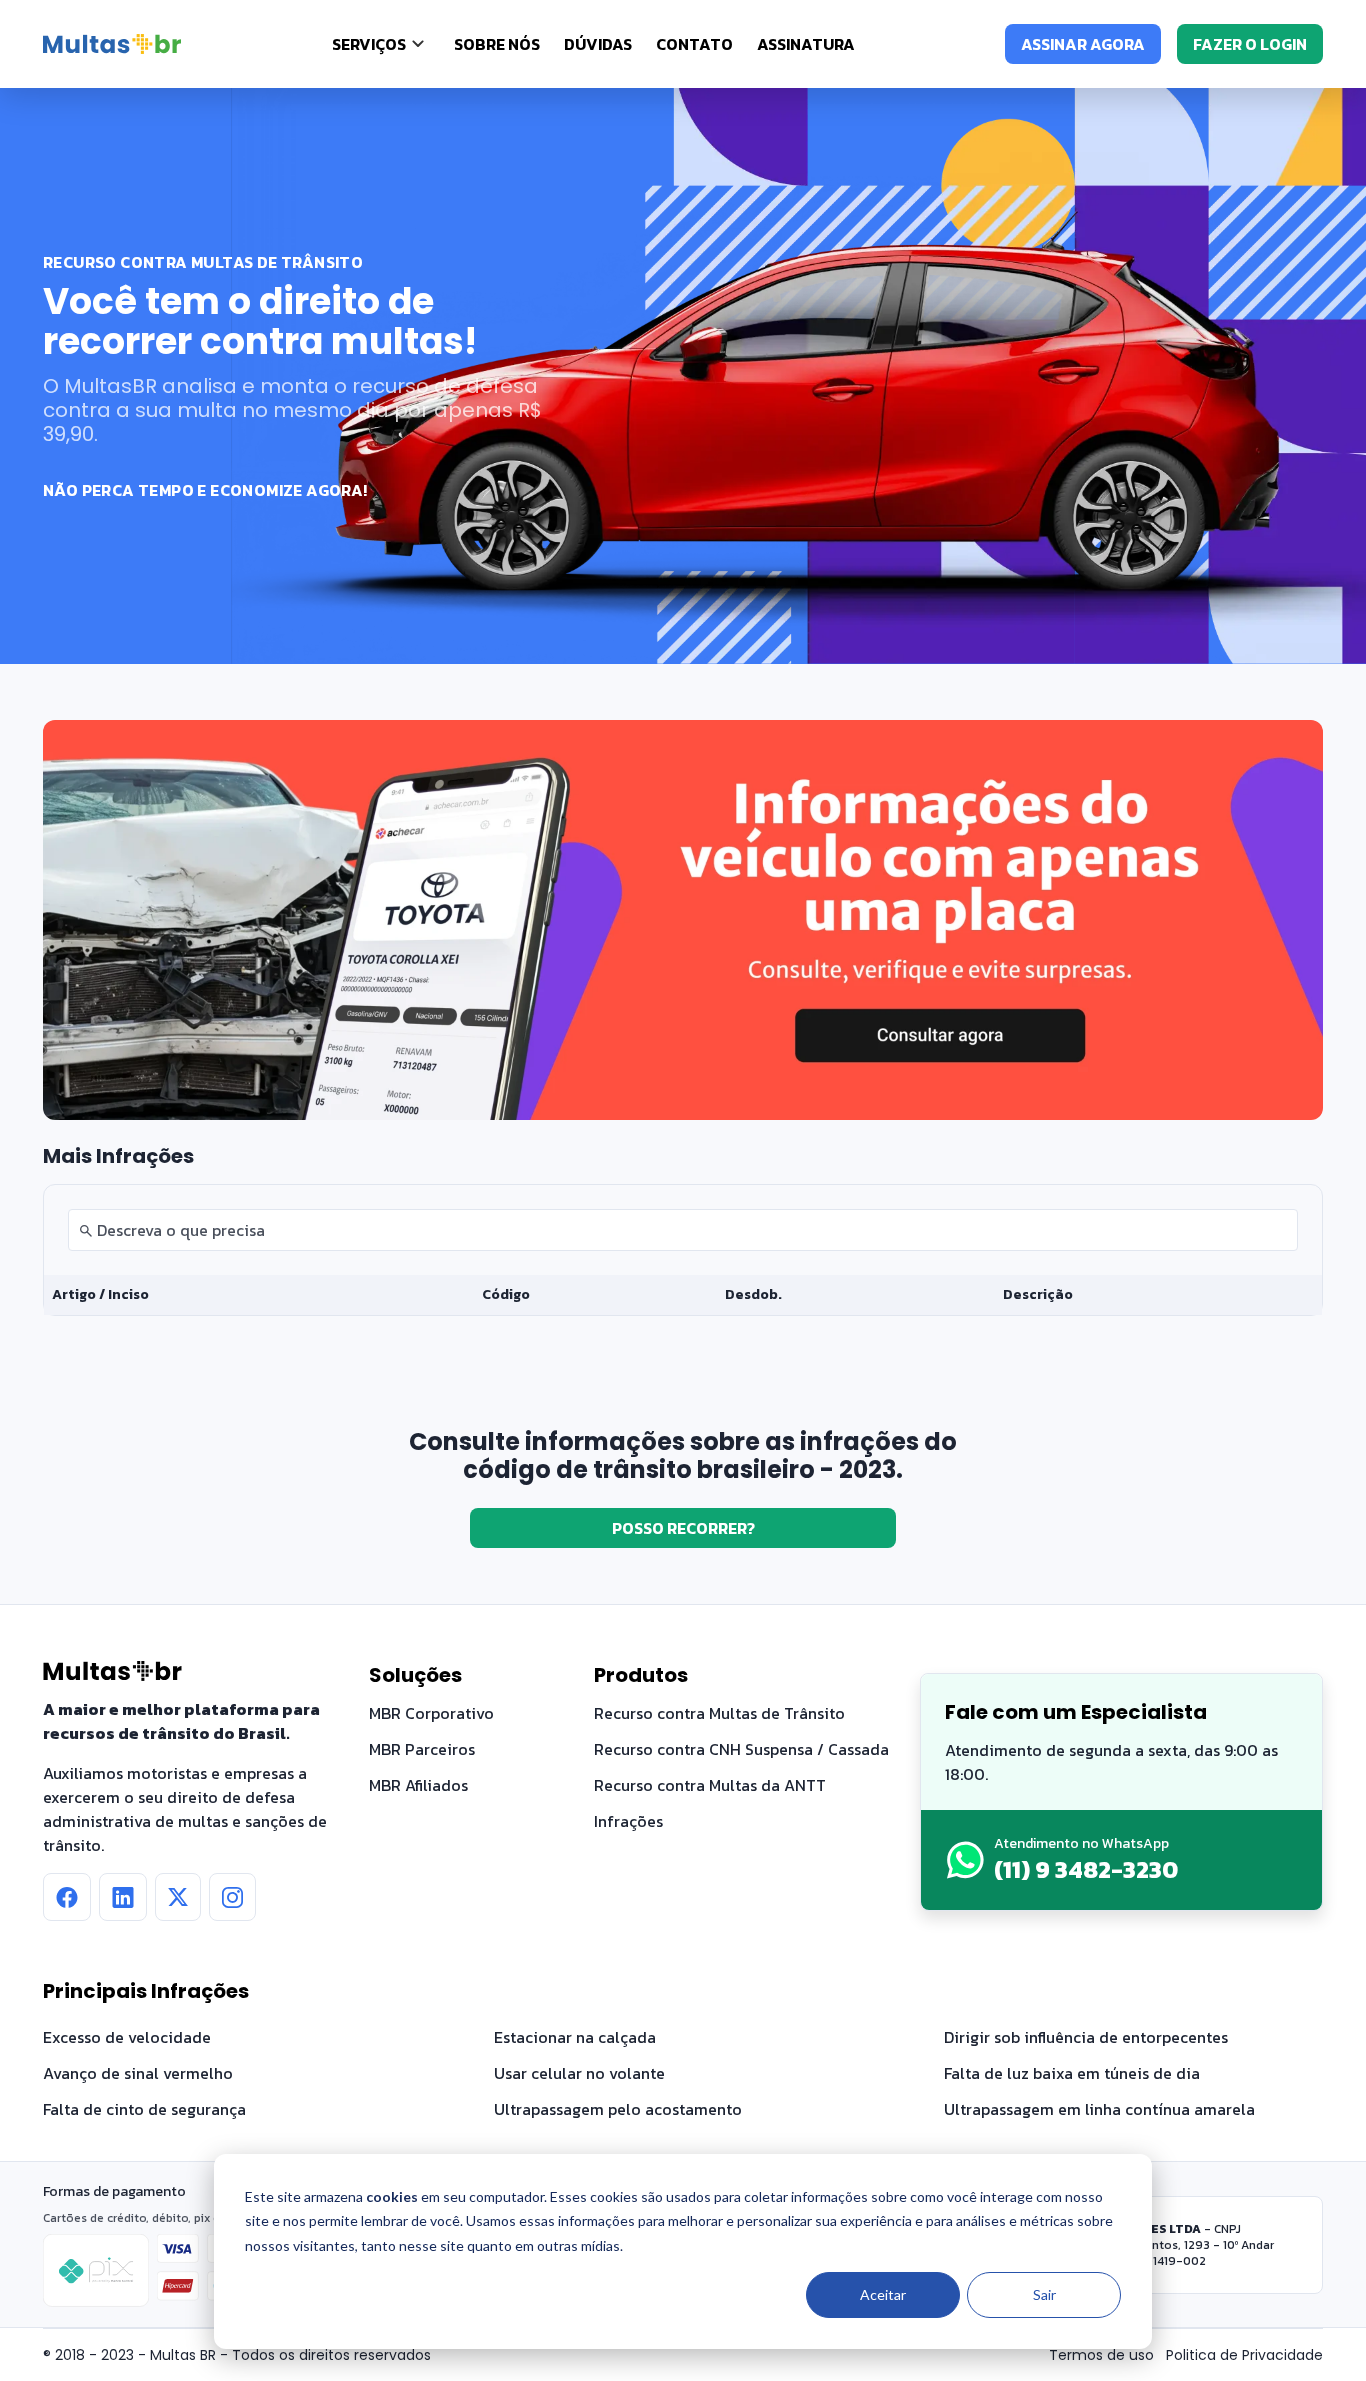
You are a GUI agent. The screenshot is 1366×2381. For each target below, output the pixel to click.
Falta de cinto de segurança (144, 2109)
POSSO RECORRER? (683, 1528)
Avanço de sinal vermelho (138, 2073)
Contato (694, 44)
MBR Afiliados (418, 1785)
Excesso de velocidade (127, 2037)
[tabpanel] (683, 1250)
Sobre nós (497, 44)
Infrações (628, 1821)
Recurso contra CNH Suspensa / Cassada (741, 1749)
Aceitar (883, 2294)
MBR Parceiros (422, 1749)
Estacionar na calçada (575, 2037)
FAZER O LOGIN (1250, 44)
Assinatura (806, 44)
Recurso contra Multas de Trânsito (719, 1713)
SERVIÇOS (369, 44)
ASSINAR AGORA (1083, 44)
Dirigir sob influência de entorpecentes (1086, 2037)
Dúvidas (598, 44)
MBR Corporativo (431, 1713)
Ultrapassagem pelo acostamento (618, 2109)
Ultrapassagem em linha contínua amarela (1099, 2109)
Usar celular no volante (579, 2073)
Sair (1044, 2294)
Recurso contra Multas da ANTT (710, 1785)
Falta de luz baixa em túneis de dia (1072, 2073)
